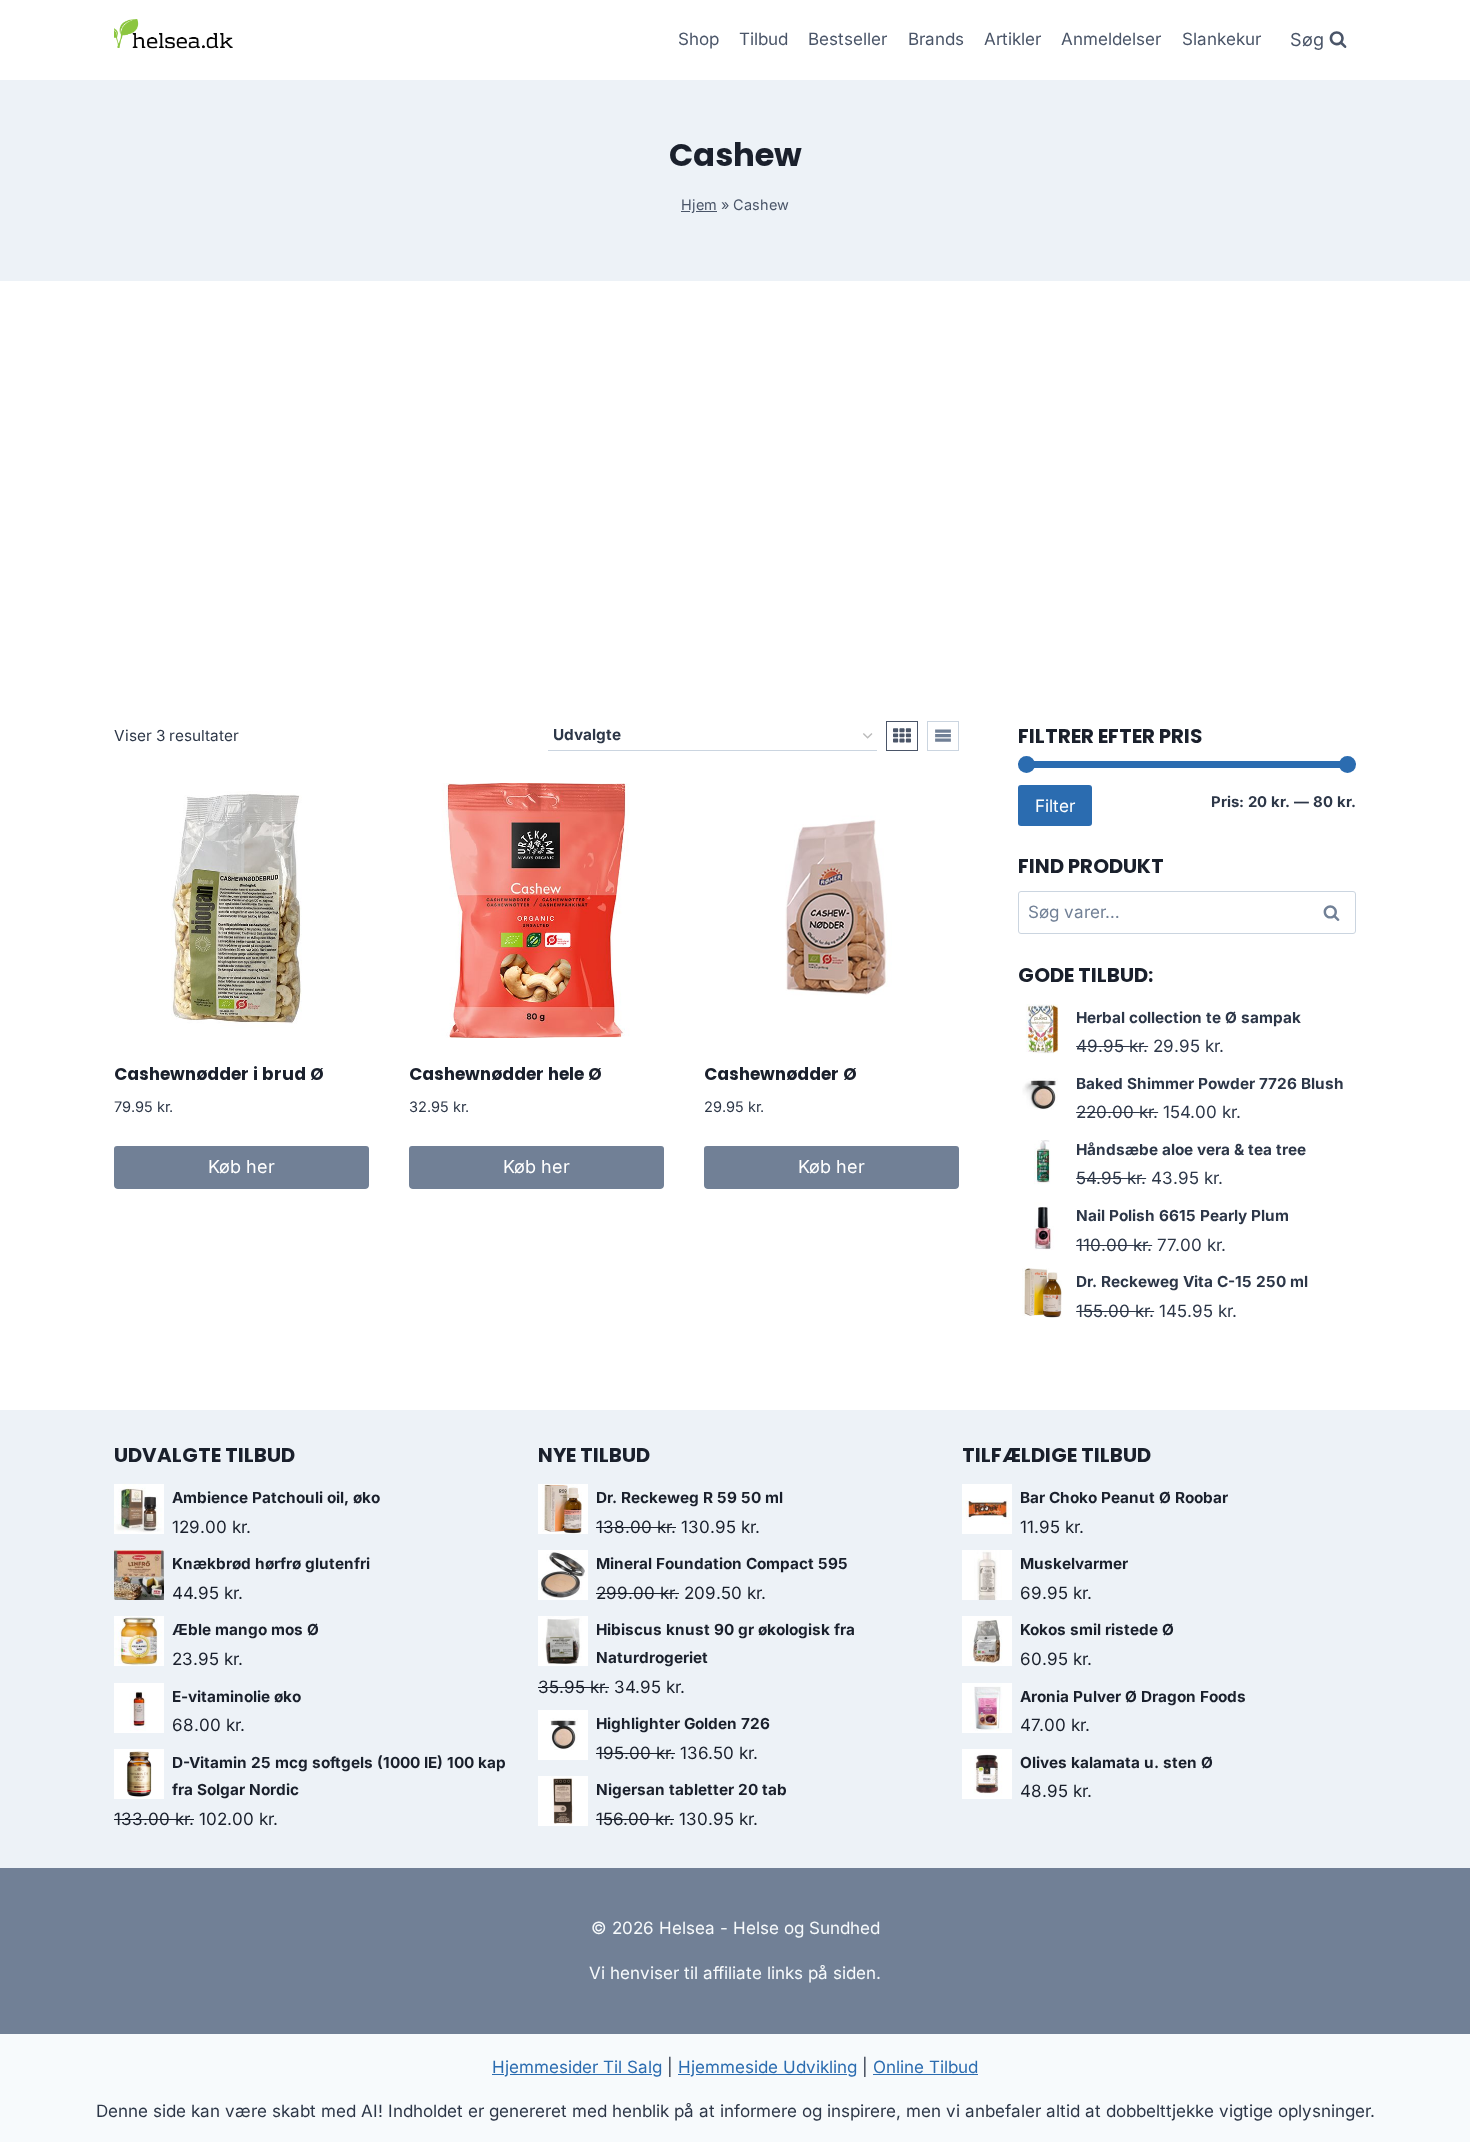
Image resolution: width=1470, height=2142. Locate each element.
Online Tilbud (925, 2067)
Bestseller (847, 39)
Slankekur (1221, 39)
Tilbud (763, 39)
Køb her (241, 1166)
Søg (1335, 912)
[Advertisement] (735, 501)
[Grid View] (902, 736)
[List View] (943, 736)
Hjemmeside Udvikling (767, 2067)
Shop (698, 39)
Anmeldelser (1111, 39)
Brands (936, 39)
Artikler (1012, 39)
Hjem (699, 204)
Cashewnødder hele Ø (505, 1074)
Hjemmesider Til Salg (577, 2067)
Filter (1055, 805)
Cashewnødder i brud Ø (219, 1074)
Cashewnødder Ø (780, 1074)
